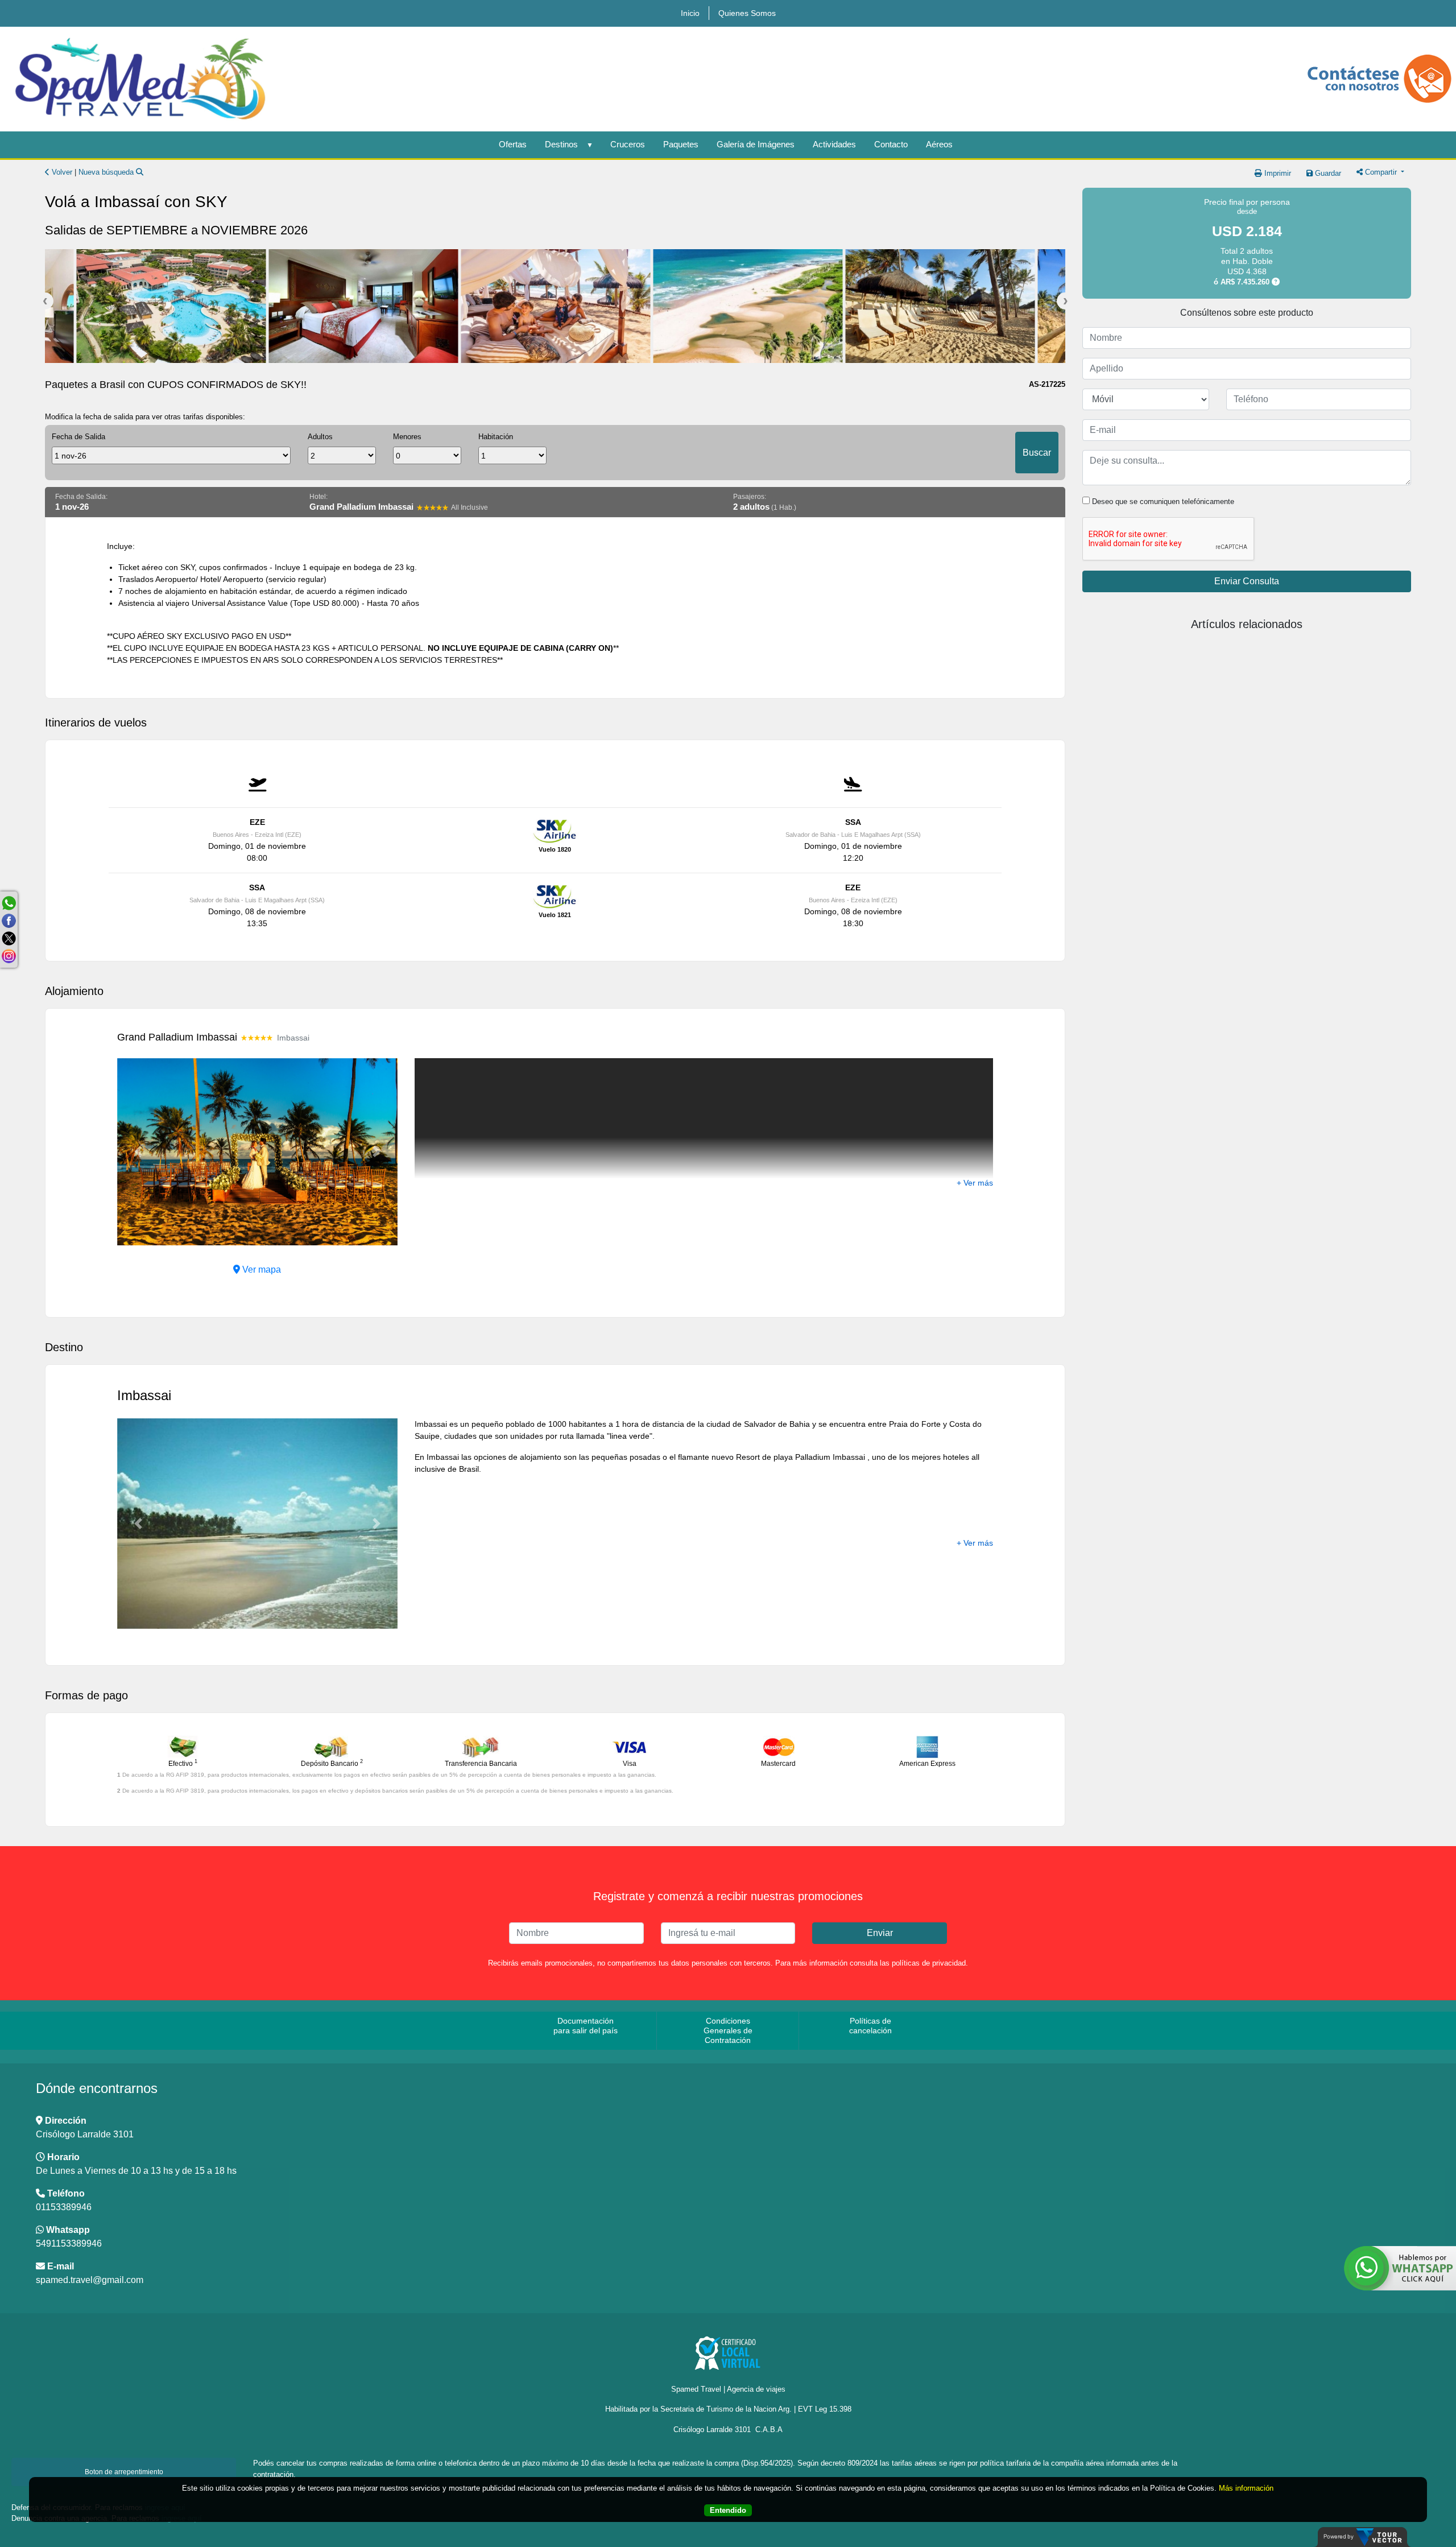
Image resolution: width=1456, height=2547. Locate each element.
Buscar (1037, 453)
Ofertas (513, 144)
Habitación (496, 437)
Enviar (880, 1933)
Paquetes (681, 144)
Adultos (320, 437)
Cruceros (628, 144)
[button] (138, 1152)
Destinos (561, 144)
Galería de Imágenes (756, 144)
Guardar (1327, 173)
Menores (407, 437)
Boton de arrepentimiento (124, 2472)
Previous (45, 301)
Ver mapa (260, 1270)
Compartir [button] (1381, 172)
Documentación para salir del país (586, 2026)
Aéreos (939, 144)
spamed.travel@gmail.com (90, 2280)
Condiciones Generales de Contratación (728, 2030)
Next (1065, 301)
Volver (61, 172)
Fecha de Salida (78, 437)
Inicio (690, 13)
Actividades (834, 144)
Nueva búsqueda (107, 172)
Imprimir (1277, 173)
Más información (1246, 2488)
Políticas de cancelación (870, 2026)
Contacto (891, 144)
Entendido (728, 2510)
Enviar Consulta (1247, 581)
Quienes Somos (747, 13)
